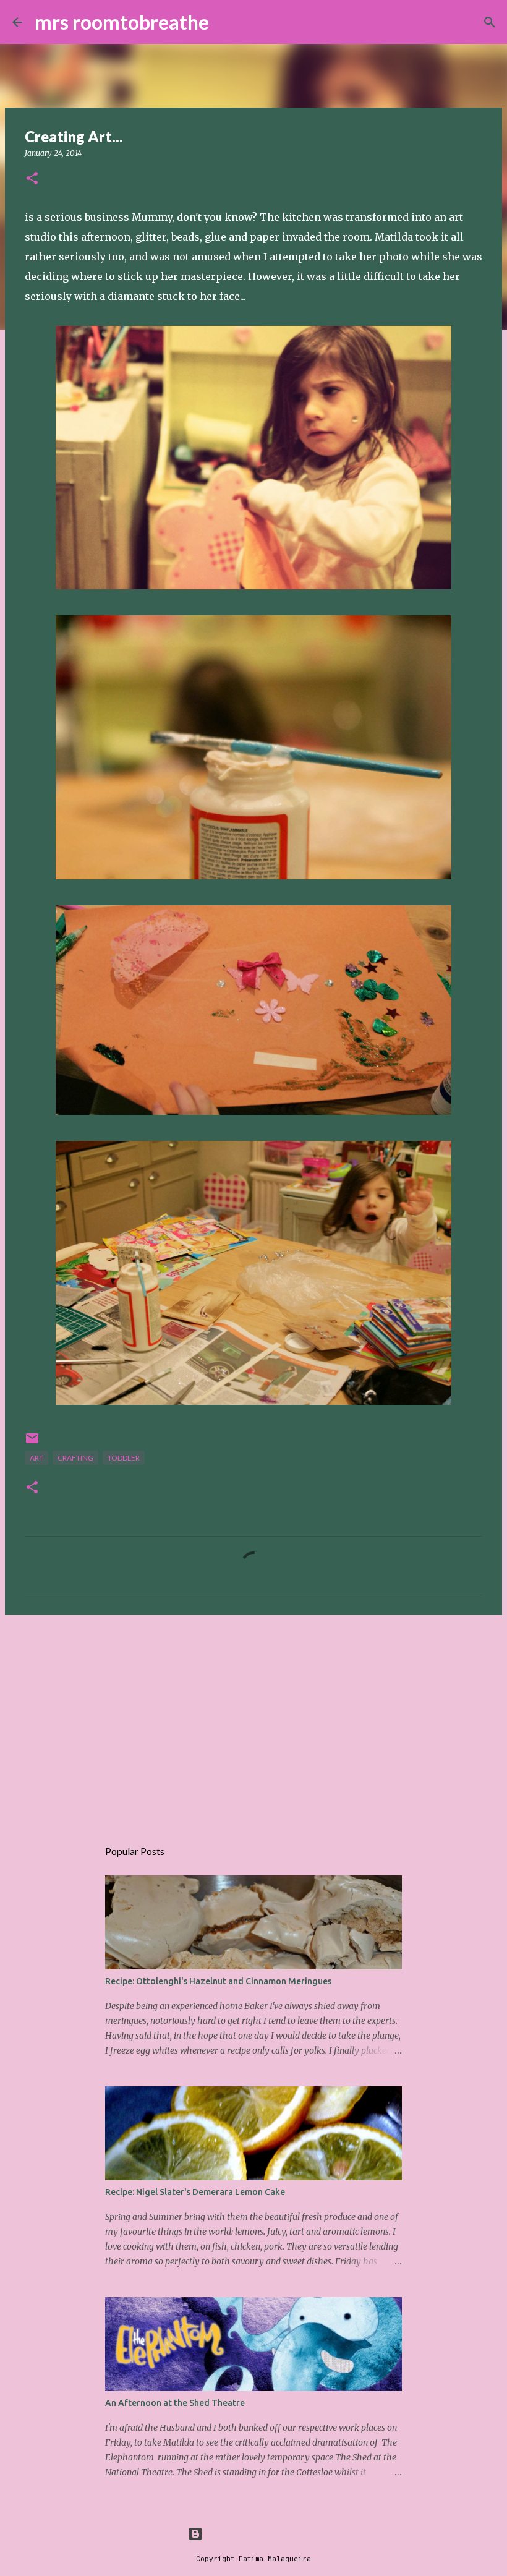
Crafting (75, 1458)
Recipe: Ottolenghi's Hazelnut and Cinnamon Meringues (218, 1981)
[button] (32, 179)
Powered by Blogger (261, 2534)
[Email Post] (32, 1443)
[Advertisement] (253, 1720)
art (36, 1458)
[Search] (226, 22)
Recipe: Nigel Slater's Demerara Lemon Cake (195, 2192)
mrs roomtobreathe (122, 22)
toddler (124, 1458)
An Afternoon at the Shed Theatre (175, 2403)
